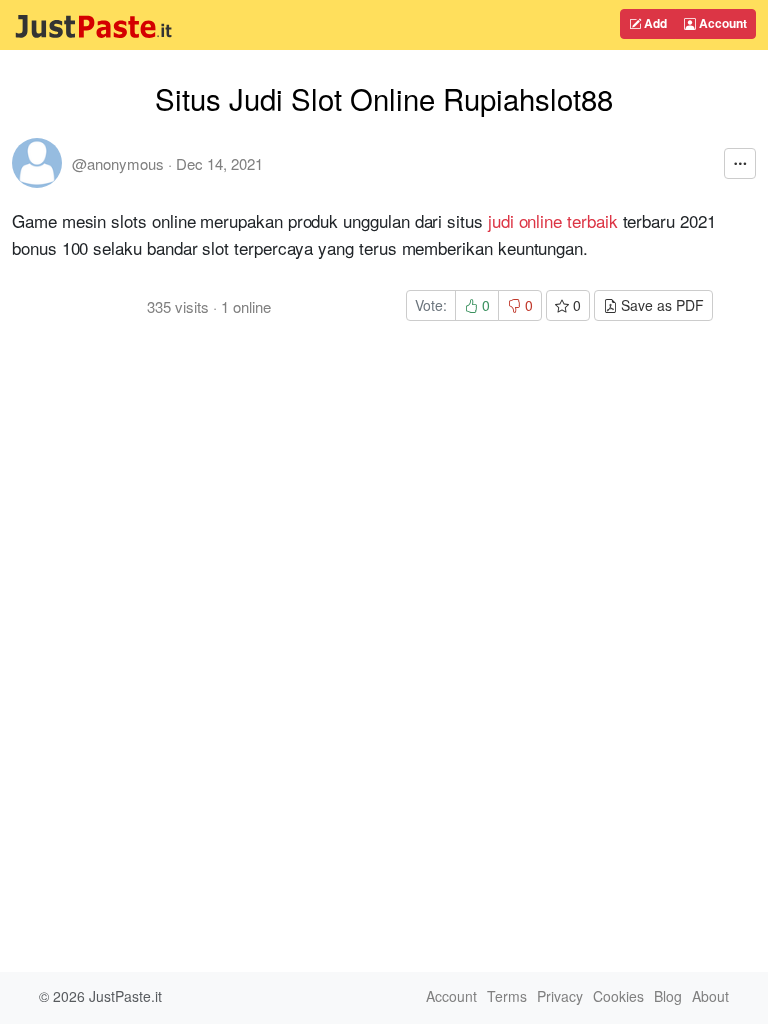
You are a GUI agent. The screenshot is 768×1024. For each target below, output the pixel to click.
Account (721, 23)
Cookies (618, 996)
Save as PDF (660, 305)
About (710, 996)
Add (654, 23)
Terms (507, 996)
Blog (668, 996)
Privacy (560, 996)
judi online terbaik (553, 220)
